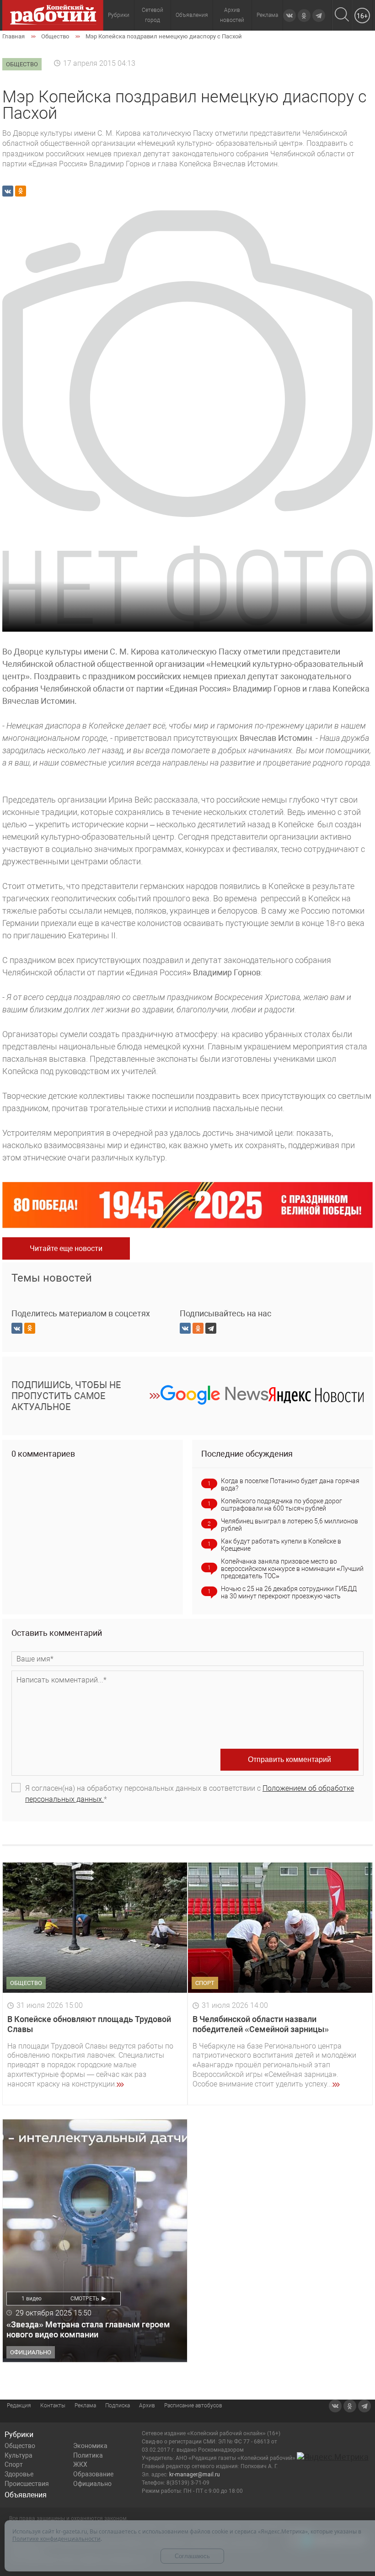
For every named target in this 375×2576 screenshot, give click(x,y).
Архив (147, 2406)
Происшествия (27, 2484)
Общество (20, 2446)
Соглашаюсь (192, 2556)
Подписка (118, 2406)
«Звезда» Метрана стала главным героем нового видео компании (88, 2329)
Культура (19, 2455)
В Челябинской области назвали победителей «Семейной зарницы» (261, 2024)
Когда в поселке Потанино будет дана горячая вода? (290, 1485)
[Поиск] (342, 15)
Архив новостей (232, 15)
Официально (92, 2484)
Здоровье (19, 2474)
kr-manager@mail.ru (195, 2475)
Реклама (267, 15)
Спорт (14, 2464)
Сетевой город (153, 15)
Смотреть (85, 2299)
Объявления (192, 15)
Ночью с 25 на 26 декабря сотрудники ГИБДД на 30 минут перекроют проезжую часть (289, 1592)
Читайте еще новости (66, 1248)
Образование (93, 2474)
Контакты (53, 2406)
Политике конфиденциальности (56, 2539)
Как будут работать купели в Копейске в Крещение (281, 1545)
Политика (88, 2455)
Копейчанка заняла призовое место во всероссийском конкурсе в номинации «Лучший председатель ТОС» (292, 1569)
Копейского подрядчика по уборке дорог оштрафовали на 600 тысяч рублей (281, 1505)
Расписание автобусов (193, 2406)
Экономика (90, 2446)
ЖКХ (80, 2464)
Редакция (19, 2406)
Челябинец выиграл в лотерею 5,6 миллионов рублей (289, 1525)
